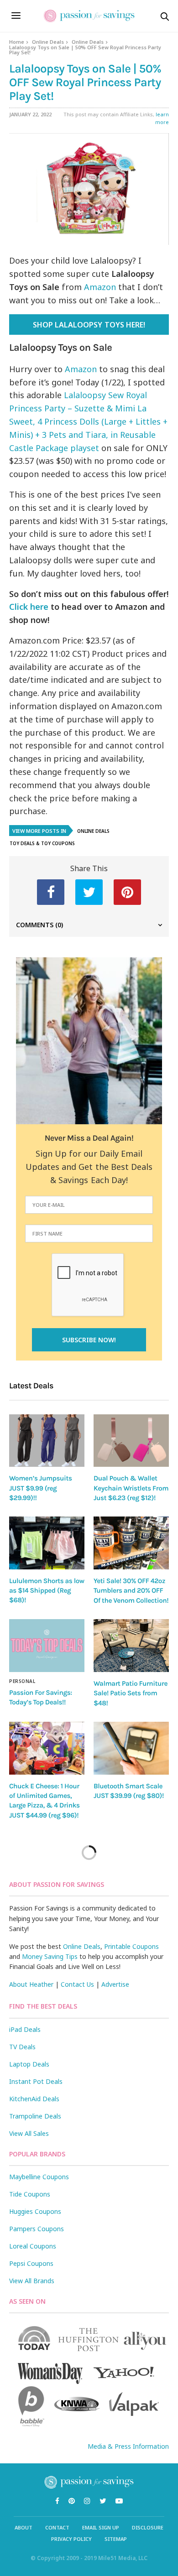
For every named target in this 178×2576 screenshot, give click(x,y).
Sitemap (116, 2539)
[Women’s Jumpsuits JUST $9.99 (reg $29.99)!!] (47, 1441)
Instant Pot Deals (36, 2081)
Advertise (115, 1984)
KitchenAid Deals (34, 2099)
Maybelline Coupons (39, 2177)
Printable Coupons (131, 1946)
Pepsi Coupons (31, 2263)
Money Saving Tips (50, 1956)
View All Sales (29, 2133)
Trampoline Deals (35, 2116)
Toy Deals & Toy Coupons (42, 843)
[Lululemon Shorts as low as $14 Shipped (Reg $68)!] (47, 1543)
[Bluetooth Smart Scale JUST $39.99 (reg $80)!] (131, 1748)
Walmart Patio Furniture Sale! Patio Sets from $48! (131, 1693)
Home (17, 42)
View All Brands (32, 2281)
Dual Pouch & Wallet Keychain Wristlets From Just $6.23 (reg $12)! (131, 1488)
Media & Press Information (128, 2446)
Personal (22, 1681)
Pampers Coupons (37, 2229)
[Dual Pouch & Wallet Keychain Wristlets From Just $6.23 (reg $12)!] (131, 1441)
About (24, 2527)
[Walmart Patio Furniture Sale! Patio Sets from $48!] (131, 1646)
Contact (57, 2527)
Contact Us (77, 1984)
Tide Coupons (30, 2194)
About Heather (31, 1984)
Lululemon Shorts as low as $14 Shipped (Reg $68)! (47, 1591)
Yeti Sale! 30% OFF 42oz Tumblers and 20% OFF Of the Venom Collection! (131, 1591)
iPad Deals (25, 2029)
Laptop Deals (29, 2064)
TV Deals (22, 2047)
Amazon (100, 287)
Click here (29, 607)
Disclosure (148, 2527)
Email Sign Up (101, 2527)
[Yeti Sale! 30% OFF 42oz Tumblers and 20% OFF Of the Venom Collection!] (131, 1543)
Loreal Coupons (33, 2246)
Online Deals (48, 42)
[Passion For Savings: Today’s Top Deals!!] (47, 1646)
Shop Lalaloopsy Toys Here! (89, 325)
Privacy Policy (71, 2539)
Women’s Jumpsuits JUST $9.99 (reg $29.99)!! (40, 1488)
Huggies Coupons (35, 2211)
